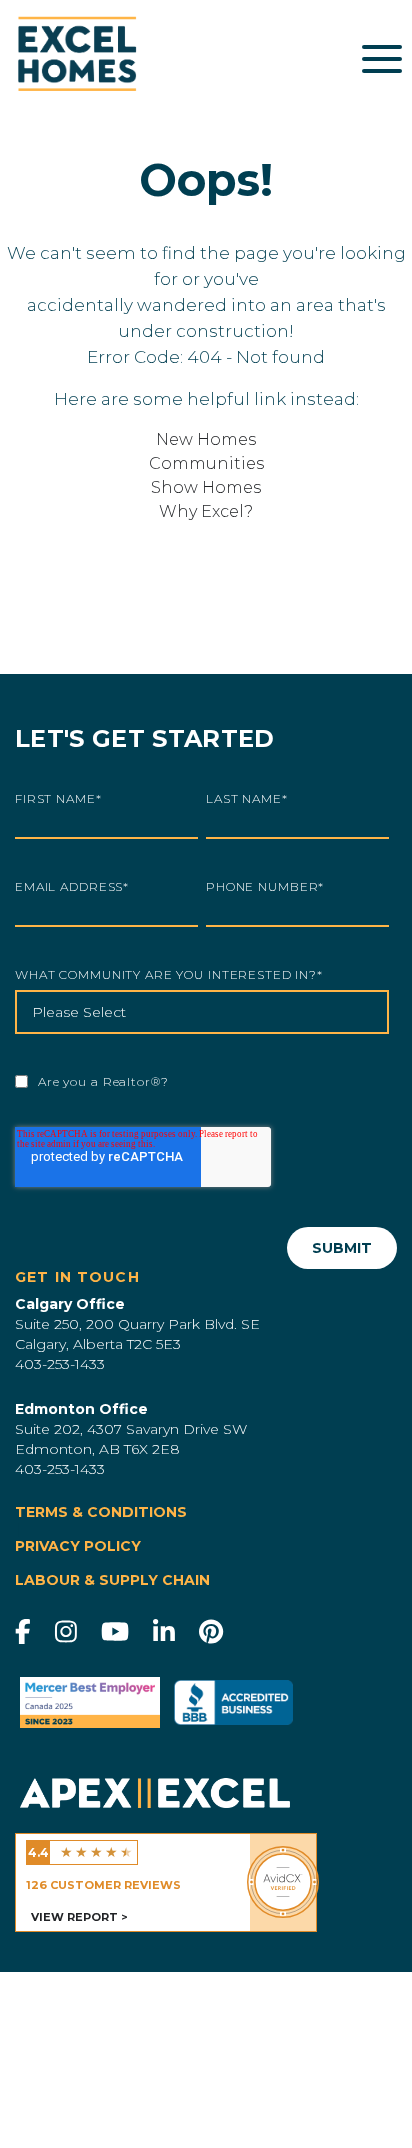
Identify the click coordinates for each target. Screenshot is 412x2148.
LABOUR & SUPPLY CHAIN (112, 1580)
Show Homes (206, 487)
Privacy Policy (78, 1546)
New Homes (206, 439)
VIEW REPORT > (79, 1917)
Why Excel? (206, 511)
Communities (206, 463)
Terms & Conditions (101, 1512)
